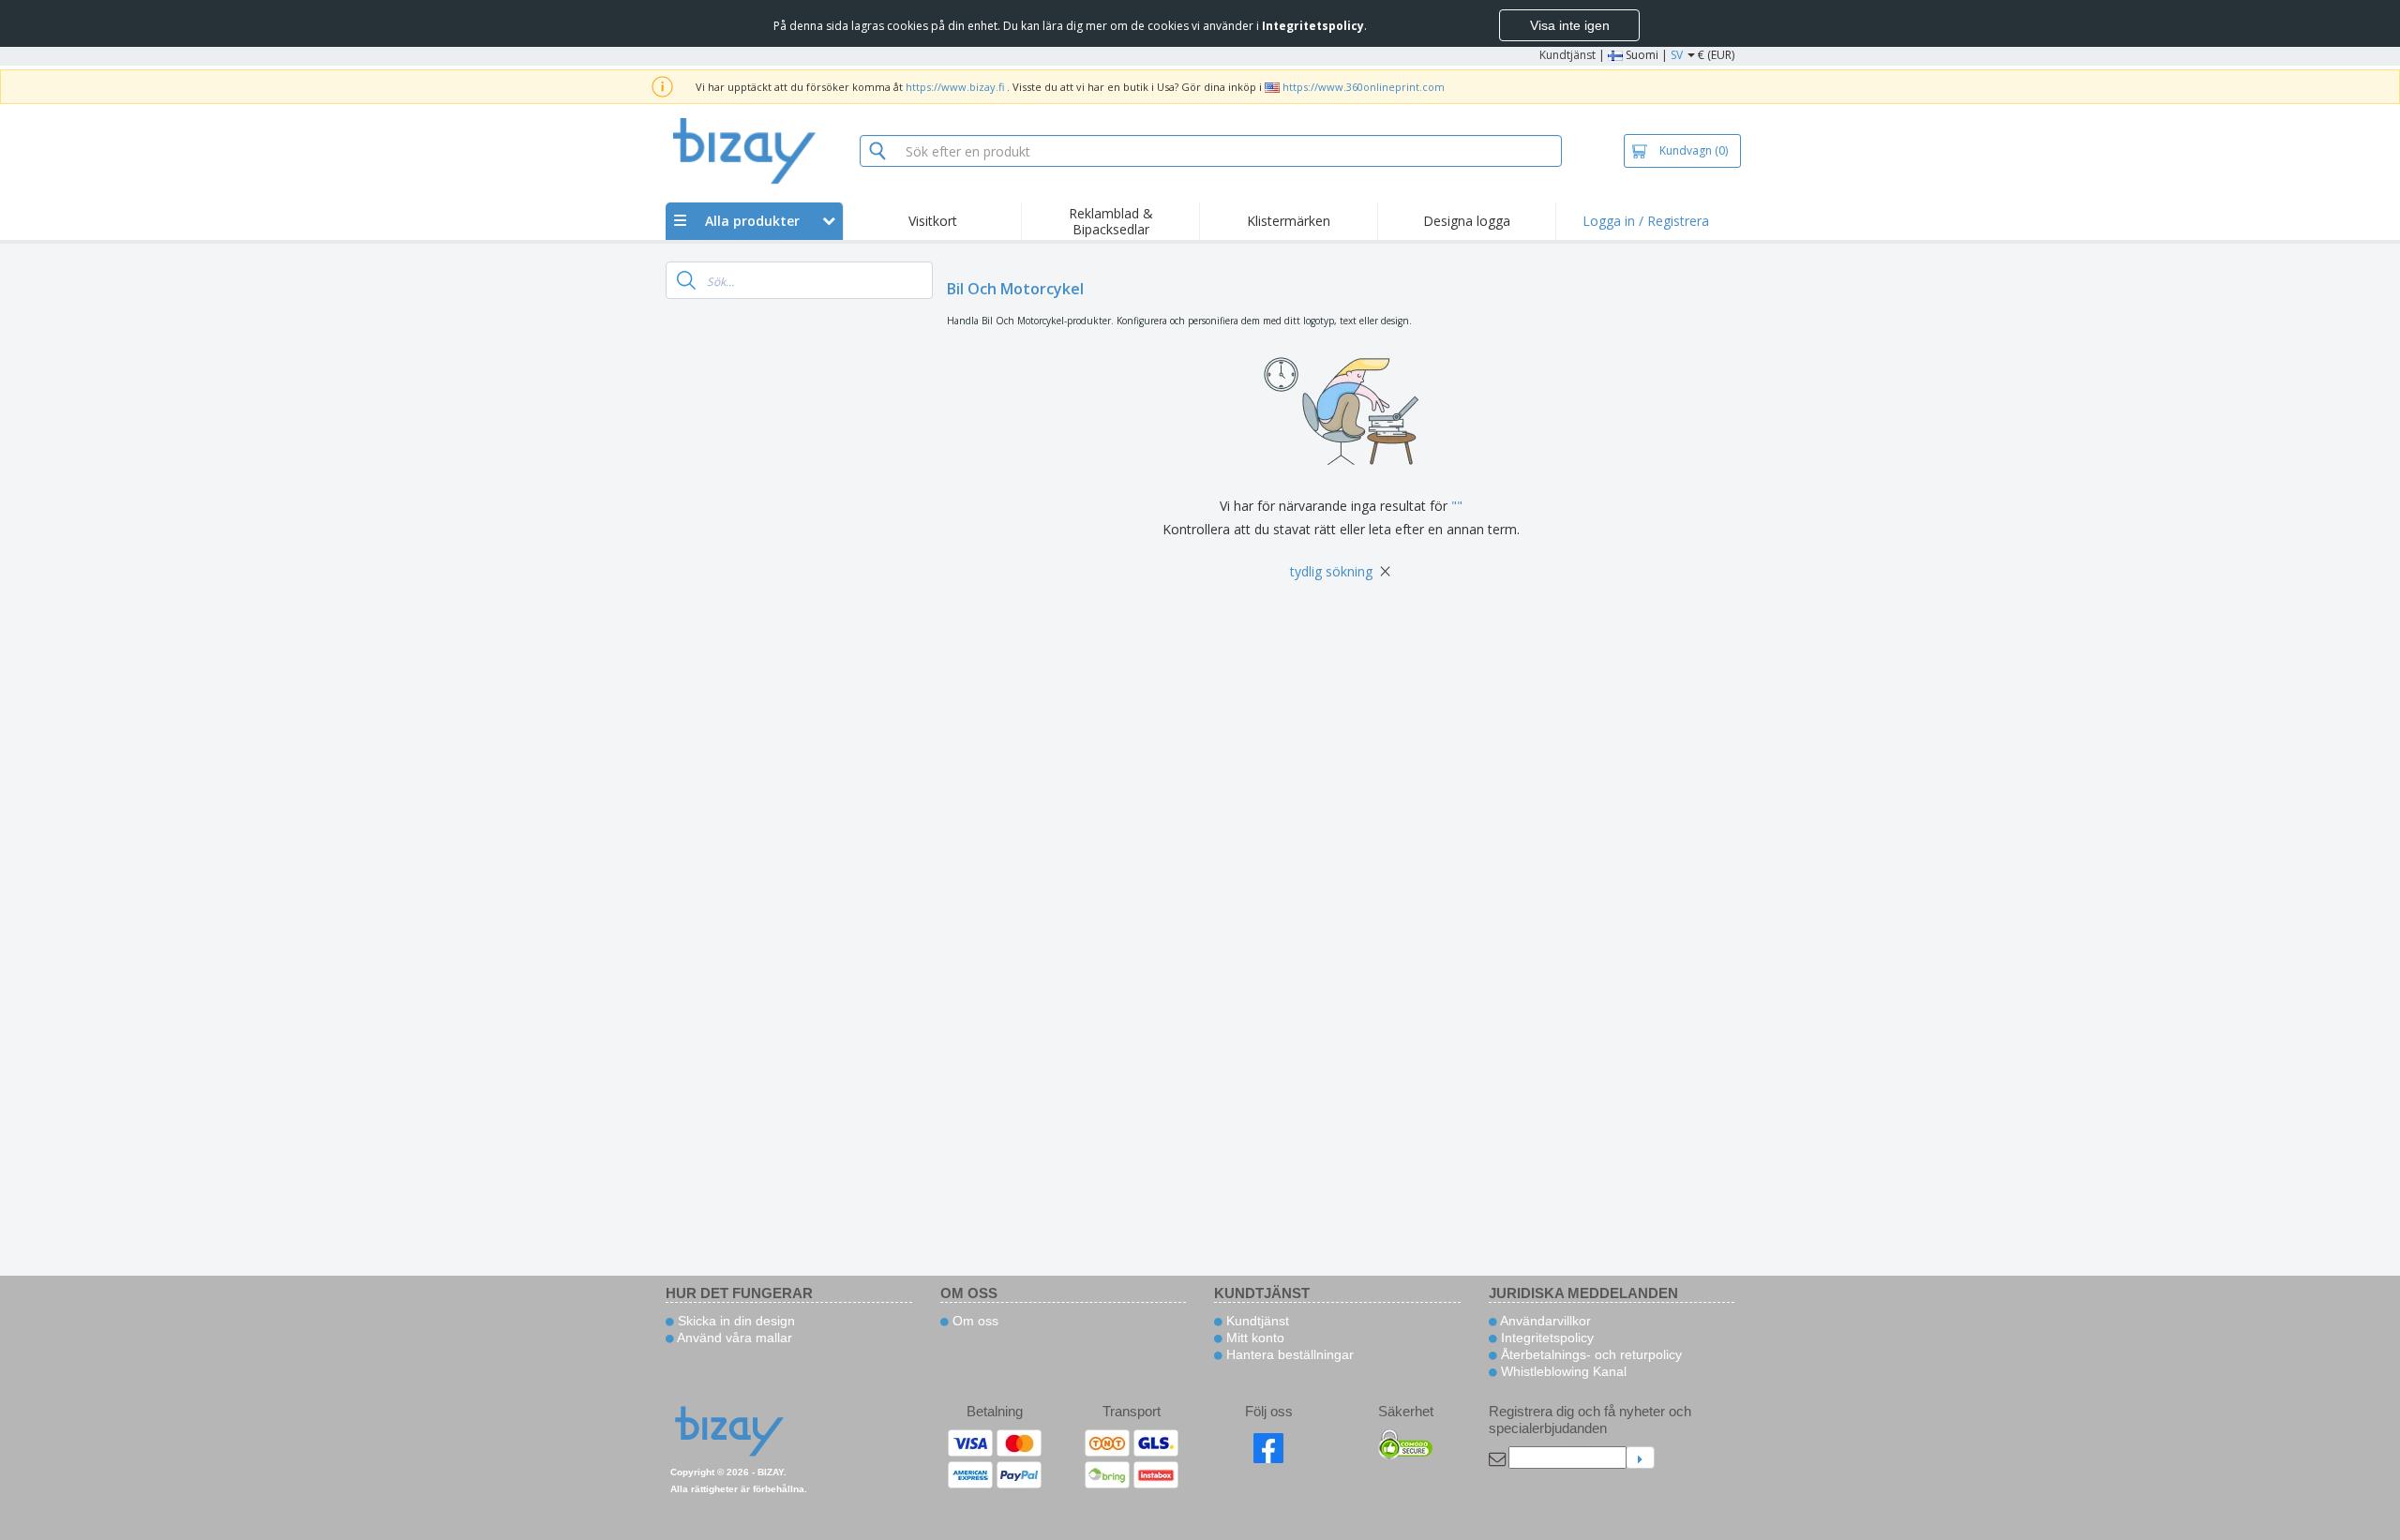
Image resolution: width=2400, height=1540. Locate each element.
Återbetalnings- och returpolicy (1590, 1354)
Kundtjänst (1567, 55)
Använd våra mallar (733, 1338)
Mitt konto (1253, 1338)
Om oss (974, 1321)
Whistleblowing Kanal (1562, 1371)
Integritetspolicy (1545, 1338)
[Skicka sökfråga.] (686, 280)
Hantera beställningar (1288, 1354)
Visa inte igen (1570, 25)
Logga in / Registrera (1646, 221)
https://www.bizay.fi (955, 87)
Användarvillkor (1544, 1321)
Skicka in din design (735, 1321)
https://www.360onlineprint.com (1364, 87)
